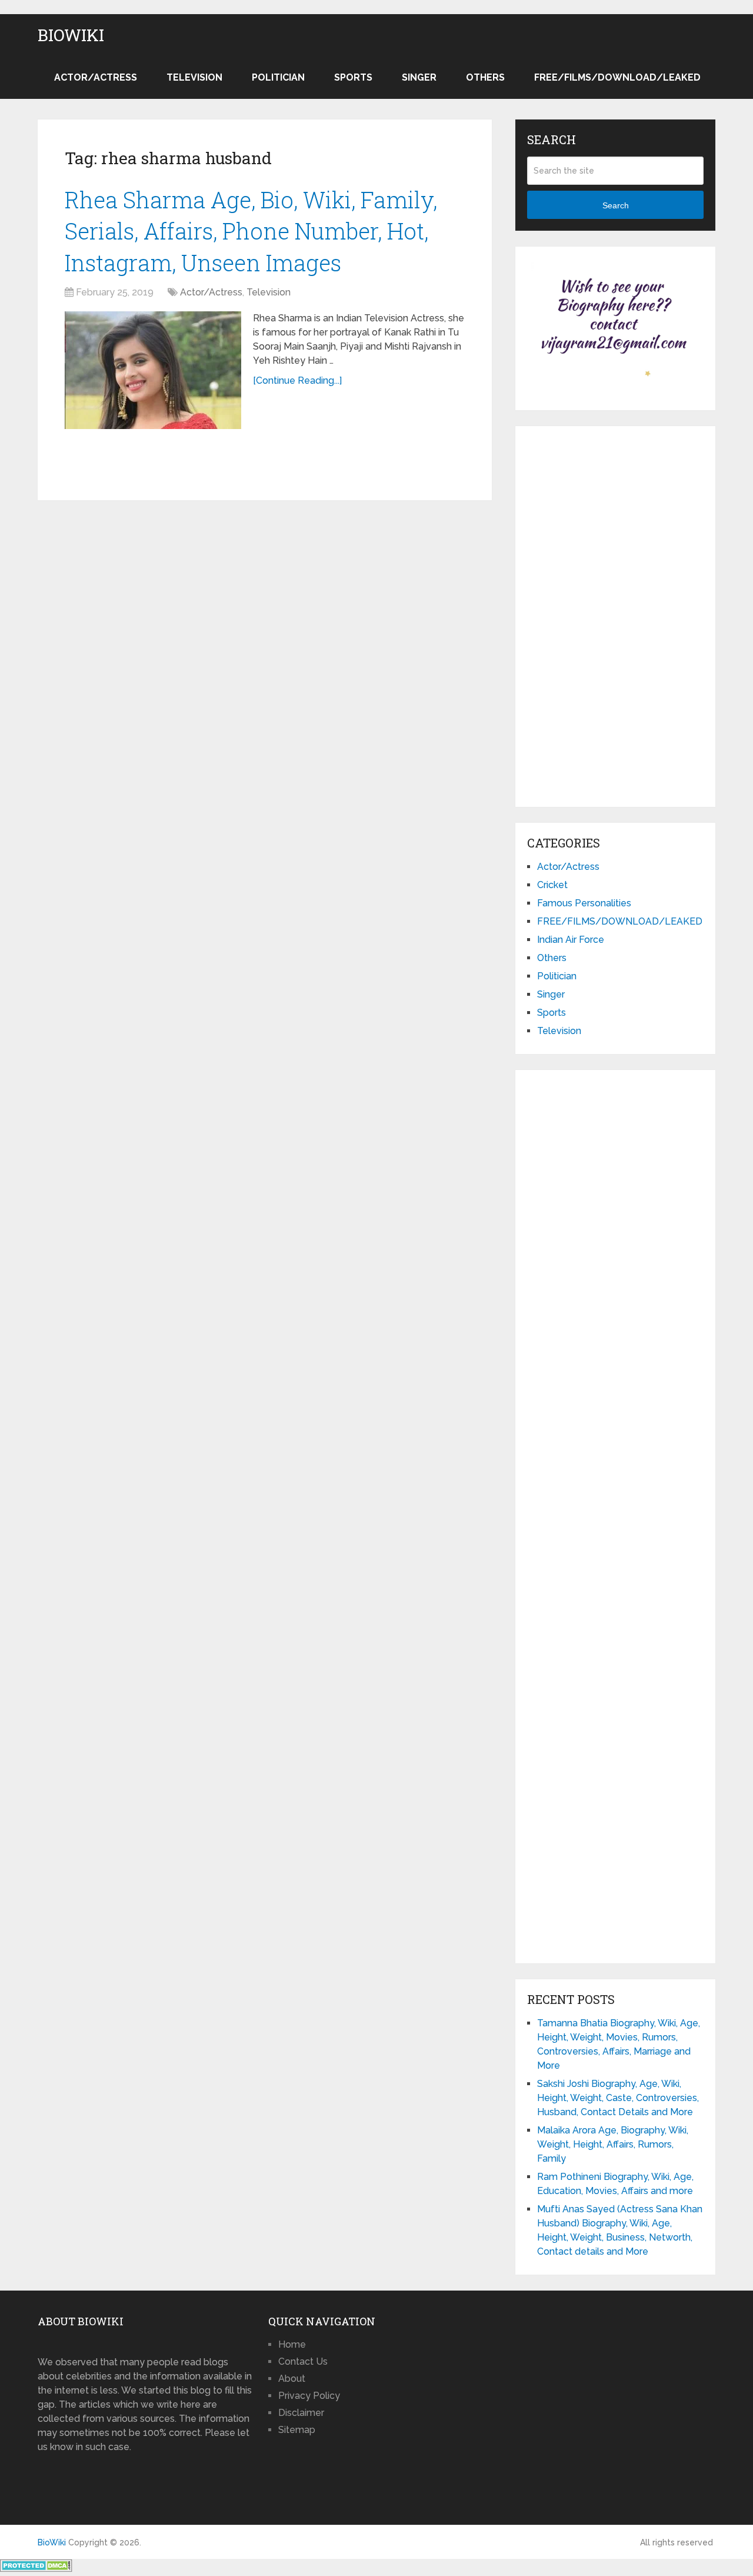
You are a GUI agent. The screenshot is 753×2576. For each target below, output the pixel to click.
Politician (278, 77)
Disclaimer (301, 2413)
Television (194, 77)
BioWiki (71, 35)
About (292, 2379)
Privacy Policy (309, 2396)
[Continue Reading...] (297, 380)
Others (485, 77)
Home (292, 2344)
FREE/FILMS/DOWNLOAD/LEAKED (617, 77)
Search (616, 205)
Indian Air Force (571, 940)
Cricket (552, 885)
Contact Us (303, 2361)
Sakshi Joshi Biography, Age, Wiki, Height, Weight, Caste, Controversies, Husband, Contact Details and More (618, 2098)
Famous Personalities (584, 903)
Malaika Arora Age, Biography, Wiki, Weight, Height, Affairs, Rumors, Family (613, 2144)
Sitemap (297, 2430)
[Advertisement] (615, 614)
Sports (353, 77)
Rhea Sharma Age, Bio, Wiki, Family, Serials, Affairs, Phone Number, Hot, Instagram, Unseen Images (251, 231)
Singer (419, 77)
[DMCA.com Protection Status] (36, 2569)
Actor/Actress (96, 77)
